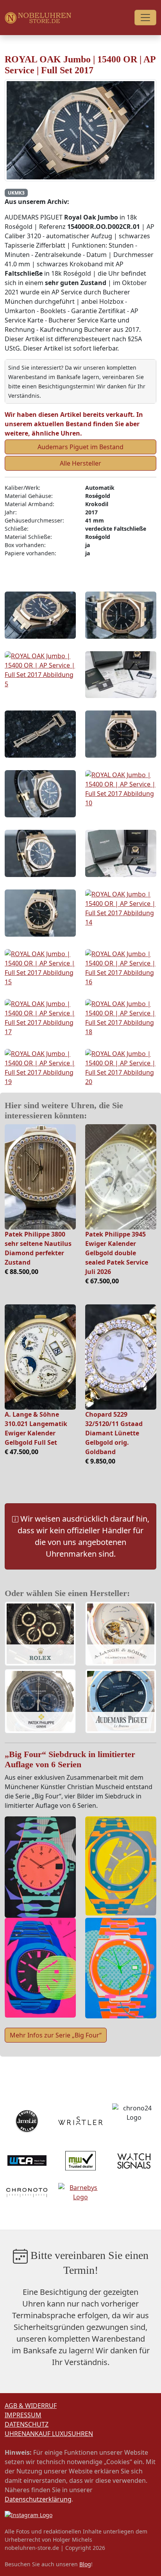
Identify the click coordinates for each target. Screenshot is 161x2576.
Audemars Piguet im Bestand (80, 447)
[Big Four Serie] (40, 1867)
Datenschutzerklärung (38, 2499)
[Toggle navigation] (145, 18)
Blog (85, 2564)
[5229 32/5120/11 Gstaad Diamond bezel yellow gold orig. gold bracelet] (121, 1357)
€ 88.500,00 (21, 1272)
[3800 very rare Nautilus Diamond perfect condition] (40, 1177)
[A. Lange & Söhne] (121, 1635)
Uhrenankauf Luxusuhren (49, 2434)
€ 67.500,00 (102, 1281)
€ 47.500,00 (21, 1452)
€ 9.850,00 (100, 1461)
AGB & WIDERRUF (31, 2406)
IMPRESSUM (23, 2415)
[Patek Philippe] (40, 1702)
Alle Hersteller (80, 463)
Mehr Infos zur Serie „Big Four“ (56, 2035)
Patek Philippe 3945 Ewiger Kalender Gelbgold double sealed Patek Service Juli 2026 (117, 1253)
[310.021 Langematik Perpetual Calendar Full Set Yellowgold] (40, 1357)
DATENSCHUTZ (27, 2424)
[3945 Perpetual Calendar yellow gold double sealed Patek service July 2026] (121, 1177)
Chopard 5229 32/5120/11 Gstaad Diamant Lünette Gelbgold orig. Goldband (114, 1433)
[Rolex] (40, 1635)
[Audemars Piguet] (121, 1702)
